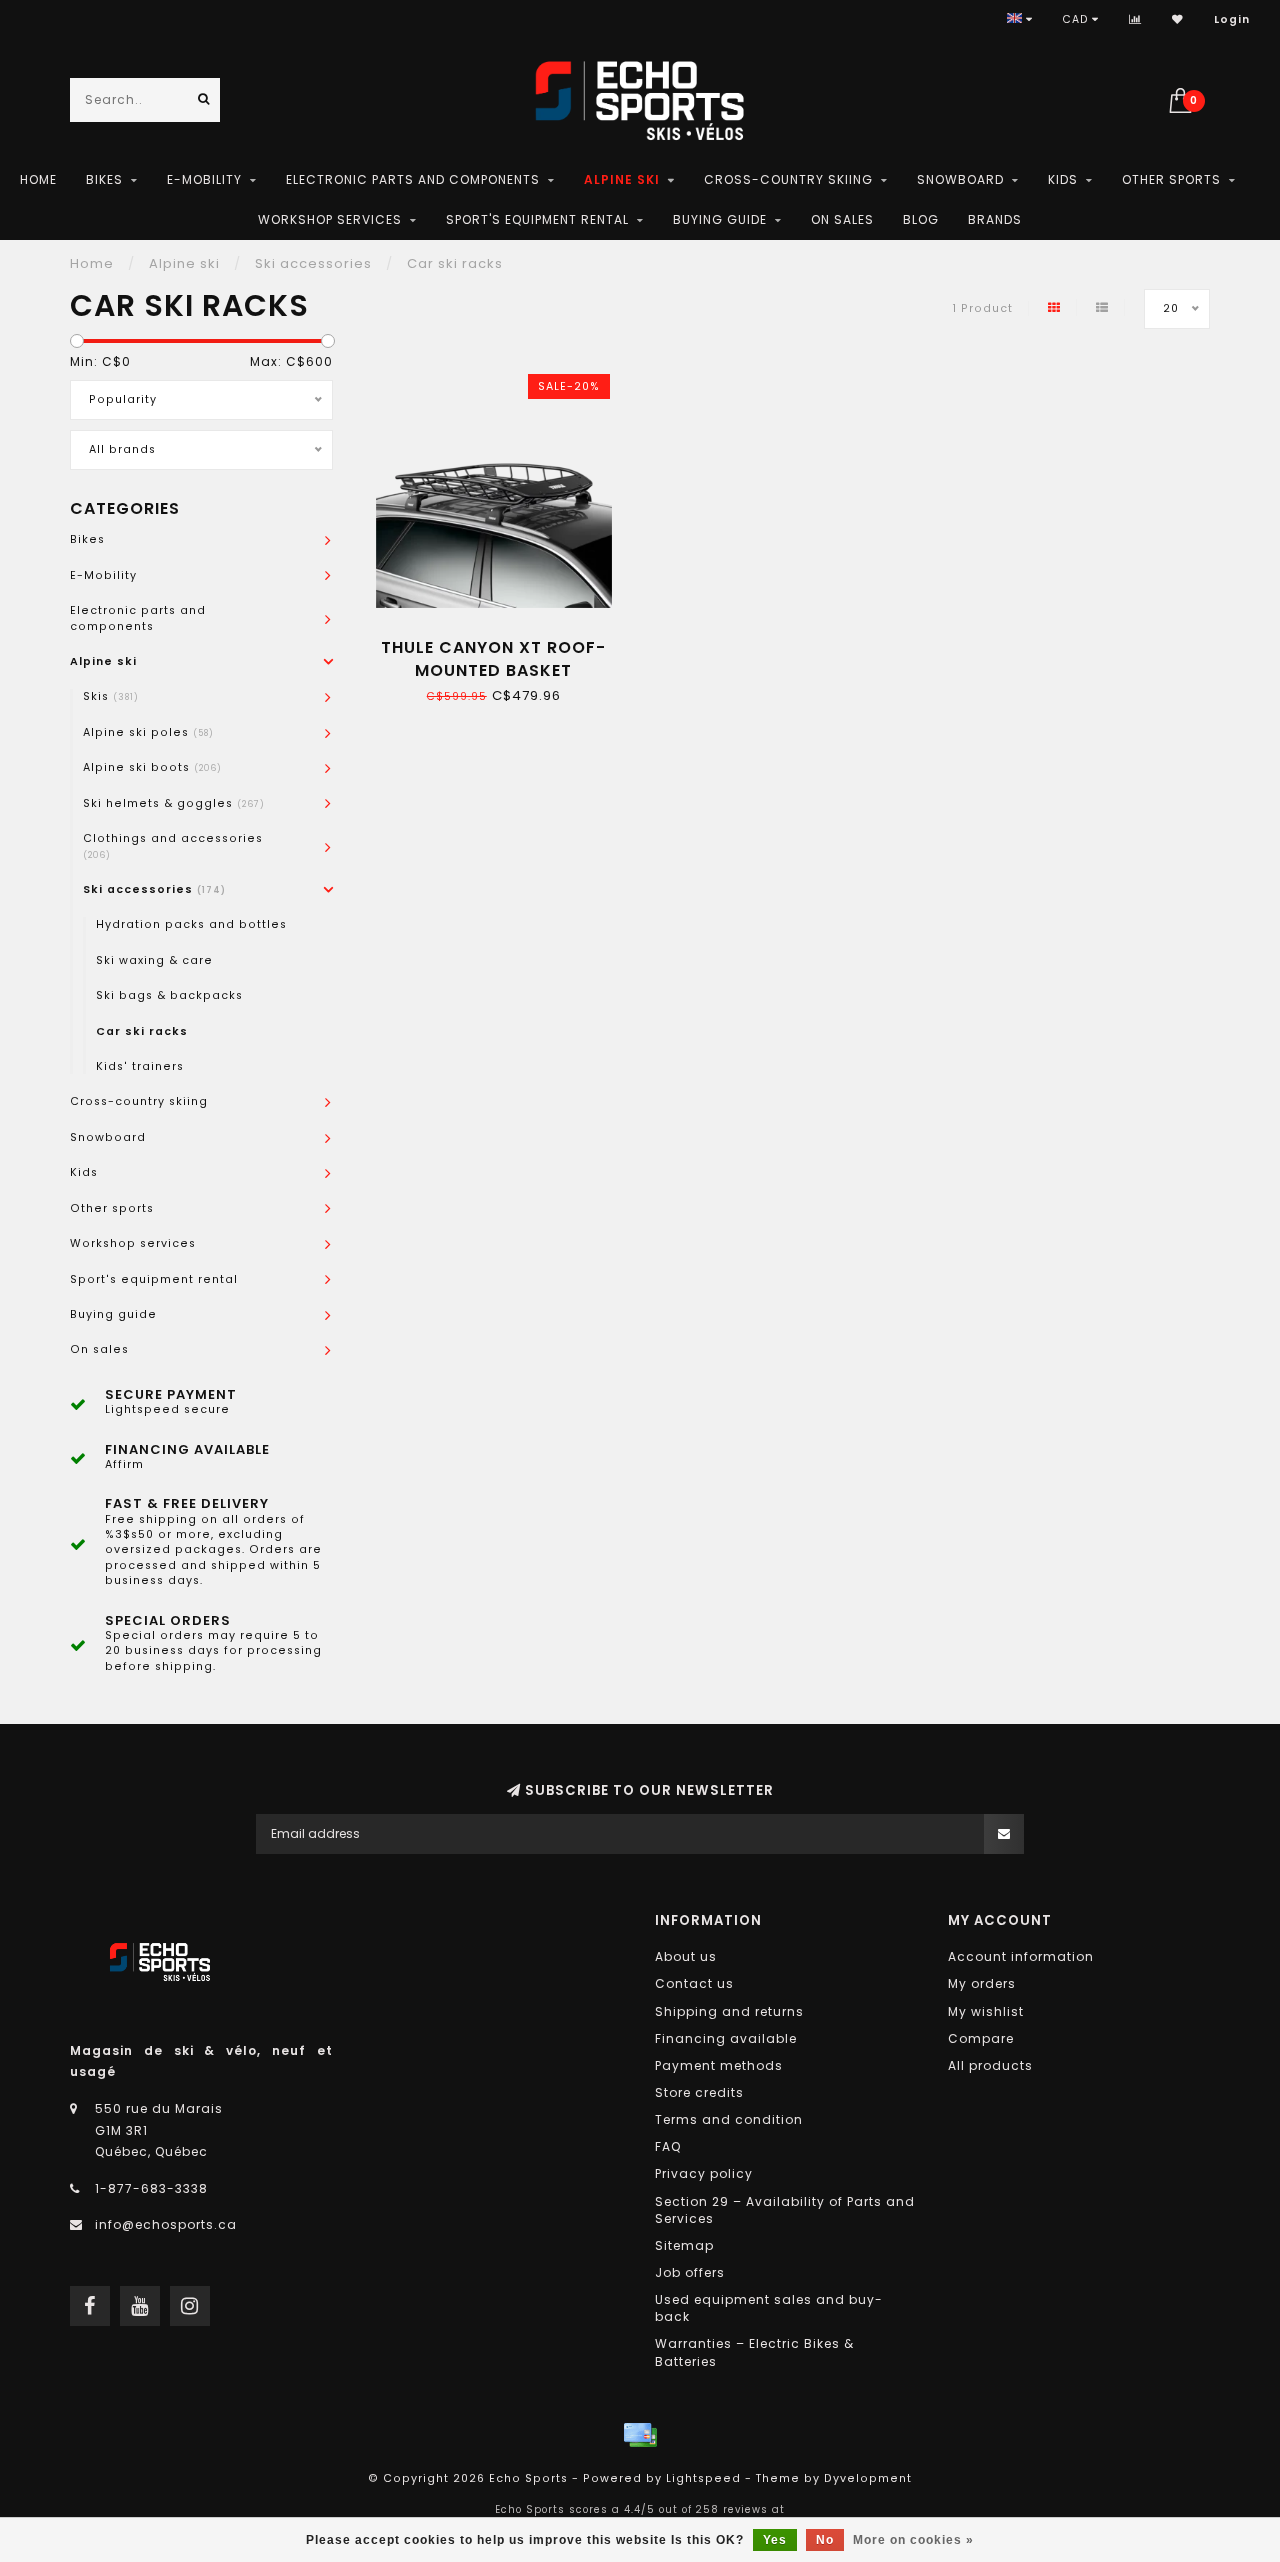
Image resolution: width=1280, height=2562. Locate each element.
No (825, 2540)
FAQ (668, 2146)
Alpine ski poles (148, 732)
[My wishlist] (1178, 19)
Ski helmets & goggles (174, 803)
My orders (982, 1983)
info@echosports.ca (166, 2224)
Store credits (699, 2092)
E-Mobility (204, 179)
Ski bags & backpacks (169, 995)
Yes (775, 2540)
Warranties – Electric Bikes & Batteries (754, 2352)
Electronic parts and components (413, 179)
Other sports (1171, 179)
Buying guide (720, 219)
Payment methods (719, 2065)
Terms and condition (729, 2119)
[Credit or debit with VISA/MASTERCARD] (640, 2435)
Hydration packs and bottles (191, 924)
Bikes (104, 179)
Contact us (694, 1983)
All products (990, 2065)
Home (38, 179)
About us (686, 1956)
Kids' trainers (140, 1066)
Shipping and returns (729, 2011)
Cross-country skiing (788, 179)
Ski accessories (154, 889)
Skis (111, 696)
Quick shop (502, 640)
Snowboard (960, 179)
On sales (842, 219)
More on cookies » (913, 2540)
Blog (921, 219)
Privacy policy (704, 2173)
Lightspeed (703, 2478)
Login (1232, 19)
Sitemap (684, 2245)
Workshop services (330, 219)
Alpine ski (622, 179)
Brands (995, 219)
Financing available (726, 2038)
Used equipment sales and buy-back (769, 2308)
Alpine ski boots (152, 767)
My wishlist (986, 2011)
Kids (1063, 179)
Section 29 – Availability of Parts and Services (785, 2210)
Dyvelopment (868, 2478)
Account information (1021, 1956)
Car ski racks (142, 1031)
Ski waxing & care (154, 960)
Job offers (690, 2272)
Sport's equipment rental (537, 219)
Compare (981, 2038)
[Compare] (1135, 19)
